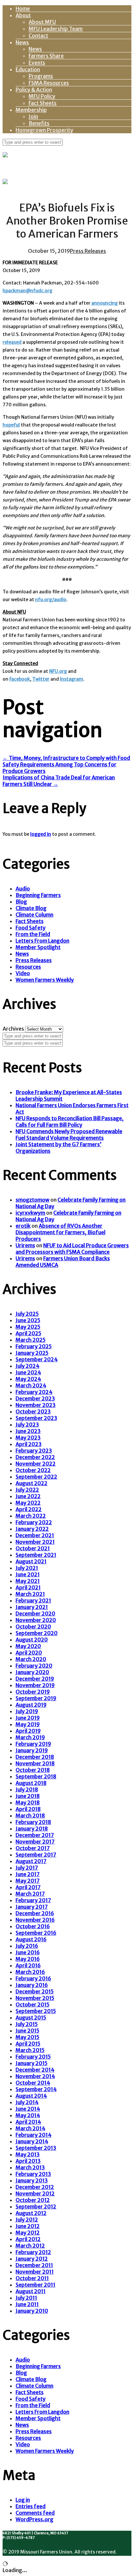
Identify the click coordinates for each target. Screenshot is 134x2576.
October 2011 (32, 2278)
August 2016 (31, 1939)
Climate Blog (31, 908)
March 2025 (31, 1340)
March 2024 (31, 1385)
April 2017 (28, 1887)
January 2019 (32, 1750)
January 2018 (32, 1829)
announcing (105, 303)
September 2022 (36, 1477)
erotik (23, 1226)
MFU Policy (42, 96)
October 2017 (33, 1848)
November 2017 (35, 1842)
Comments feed (35, 2513)
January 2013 (32, 2180)
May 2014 (28, 2115)
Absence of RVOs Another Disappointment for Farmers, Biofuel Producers (60, 1232)
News (22, 42)
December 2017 (35, 1835)
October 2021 (33, 1548)
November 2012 (35, 2193)
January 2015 (32, 2063)
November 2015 (35, 1998)
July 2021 (27, 1568)
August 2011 (31, 2291)
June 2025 (28, 1320)
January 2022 (32, 1529)
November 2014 (35, 2076)
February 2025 (34, 1346)
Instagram (72, 679)
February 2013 (33, 2174)
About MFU (42, 22)
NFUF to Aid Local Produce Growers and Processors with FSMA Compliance (72, 1249)
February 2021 (33, 1600)
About (23, 15)
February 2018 (33, 1822)
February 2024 (34, 1392)
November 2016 (35, 1920)
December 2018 (35, 1757)
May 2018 (28, 1802)
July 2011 (26, 2298)
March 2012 (30, 2246)
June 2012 (28, 2226)
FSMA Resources (49, 83)
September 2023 (36, 1418)
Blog (21, 902)
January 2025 (32, 1353)
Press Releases (88, 251)
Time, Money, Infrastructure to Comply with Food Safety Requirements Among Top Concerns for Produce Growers (66, 764)
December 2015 (35, 1991)
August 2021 (31, 1561)
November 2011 (35, 2272)
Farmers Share (46, 56)
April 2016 (28, 1965)
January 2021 (32, 1607)
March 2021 (30, 1594)
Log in (23, 2500)
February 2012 (33, 2252)
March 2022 (31, 1516)
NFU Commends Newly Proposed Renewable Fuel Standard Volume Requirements (69, 1135)
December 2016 (35, 1913)
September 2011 (35, 2285)
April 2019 (28, 1731)
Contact (38, 36)
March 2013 (30, 2167)
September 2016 (36, 1933)
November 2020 (36, 1620)
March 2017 (30, 1894)
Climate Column (34, 915)
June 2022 (28, 1496)
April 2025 (28, 1333)
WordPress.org (34, 2519)
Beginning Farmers (38, 895)
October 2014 (33, 2083)
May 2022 (28, 1503)
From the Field (33, 934)
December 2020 (35, 1614)
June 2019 (28, 1718)
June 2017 (28, 1874)
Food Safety (31, 928)
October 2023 (33, 1411)
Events (37, 63)
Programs (41, 76)
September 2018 (36, 1776)
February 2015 (33, 2057)
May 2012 (28, 2233)
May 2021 (28, 1581)
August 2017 (31, 1861)
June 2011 (27, 2304)
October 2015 (33, 2004)
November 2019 (35, 1685)
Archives (13, 1029)
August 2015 (31, 2018)
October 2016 (33, 1926)
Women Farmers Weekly (45, 980)
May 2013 (28, 2154)
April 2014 (28, 2122)
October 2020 (33, 1627)
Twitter (41, 679)
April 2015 (28, 2044)
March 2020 (31, 1659)
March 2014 (30, 2128)
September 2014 (36, 2089)
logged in (41, 834)
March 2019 (30, 1737)
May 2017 (28, 1881)
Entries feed (31, 2506)
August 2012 (31, 2213)
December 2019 (35, 1679)
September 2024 (37, 1359)
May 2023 (28, 1438)
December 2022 (35, 1457)
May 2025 (28, 1327)
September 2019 (36, 1698)
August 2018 (31, 1783)
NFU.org (58, 671)
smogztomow (33, 1200)
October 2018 (33, 1770)
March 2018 (30, 1816)
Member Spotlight (38, 947)
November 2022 (36, 1464)
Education (28, 69)
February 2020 (34, 1666)
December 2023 (35, 1398)
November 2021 (35, 1542)
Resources (28, 967)
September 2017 (36, 1855)
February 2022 (34, 1522)
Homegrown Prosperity (44, 130)
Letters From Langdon (42, 941)
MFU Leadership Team (56, 29)
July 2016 (27, 1946)
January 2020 (32, 1672)
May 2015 (27, 2037)
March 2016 (30, 1972)
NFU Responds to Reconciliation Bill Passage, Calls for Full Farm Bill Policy (70, 1122)
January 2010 (32, 2311)
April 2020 (29, 1653)
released (12, 342)
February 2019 (33, 1744)
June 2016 (28, 1952)
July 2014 (27, 2102)
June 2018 (28, 1796)
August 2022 (32, 1483)
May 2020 (28, 1646)
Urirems (25, 1245)
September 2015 (36, 2011)
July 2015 (27, 2024)
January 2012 (32, 2259)
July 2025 (27, 1314)
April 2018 (28, 1809)
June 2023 (28, 1431)
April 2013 (28, 2161)
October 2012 (33, 2200)
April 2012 (28, 2239)
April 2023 (29, 1444)
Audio (23, 889)
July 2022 (27, 1490)
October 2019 (33, 1692)
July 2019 (27, 1711)
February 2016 (33, 1978)
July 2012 (27, 2220)
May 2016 (28, 1959)
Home (23, 8)
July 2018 (27, 1789)
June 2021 (28, 1574)
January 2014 (32, 2141)
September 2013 (36, 2148)
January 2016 (32, 1985)
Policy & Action (34, 90)
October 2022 (33, 1470)
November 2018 (35, 1763)
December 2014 (35, 2070)
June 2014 (28, 2109)
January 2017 (32, 1907)
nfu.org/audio (51, 600)
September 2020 (37, 1633)
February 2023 (34, 1451)
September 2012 (36, 2207)
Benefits (39, 123)
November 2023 (36, 1405)
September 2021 (36, 1555)
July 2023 (27, 1425)
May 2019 (28, 1724)
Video (23, 973)
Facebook (20, 679)
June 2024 (28, 1372)
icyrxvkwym (30, 1213)
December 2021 (35, 1535)
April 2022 (29, 1509)
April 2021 (28, 1587)
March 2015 (30, 2050)
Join (33, 116)
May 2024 (28, 1379)
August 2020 (32, 1640)
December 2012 (35, 2187)
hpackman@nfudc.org (27, 291)
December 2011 (34, 2265)
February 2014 (33, 2135)
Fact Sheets (43, 103)
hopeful (11, 425)
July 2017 (27, 1868)
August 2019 (31, 1705)
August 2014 (31, 2096)
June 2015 (27, 2031)
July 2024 (27, 1366)
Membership (31, 110)
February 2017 (33, 1900)
